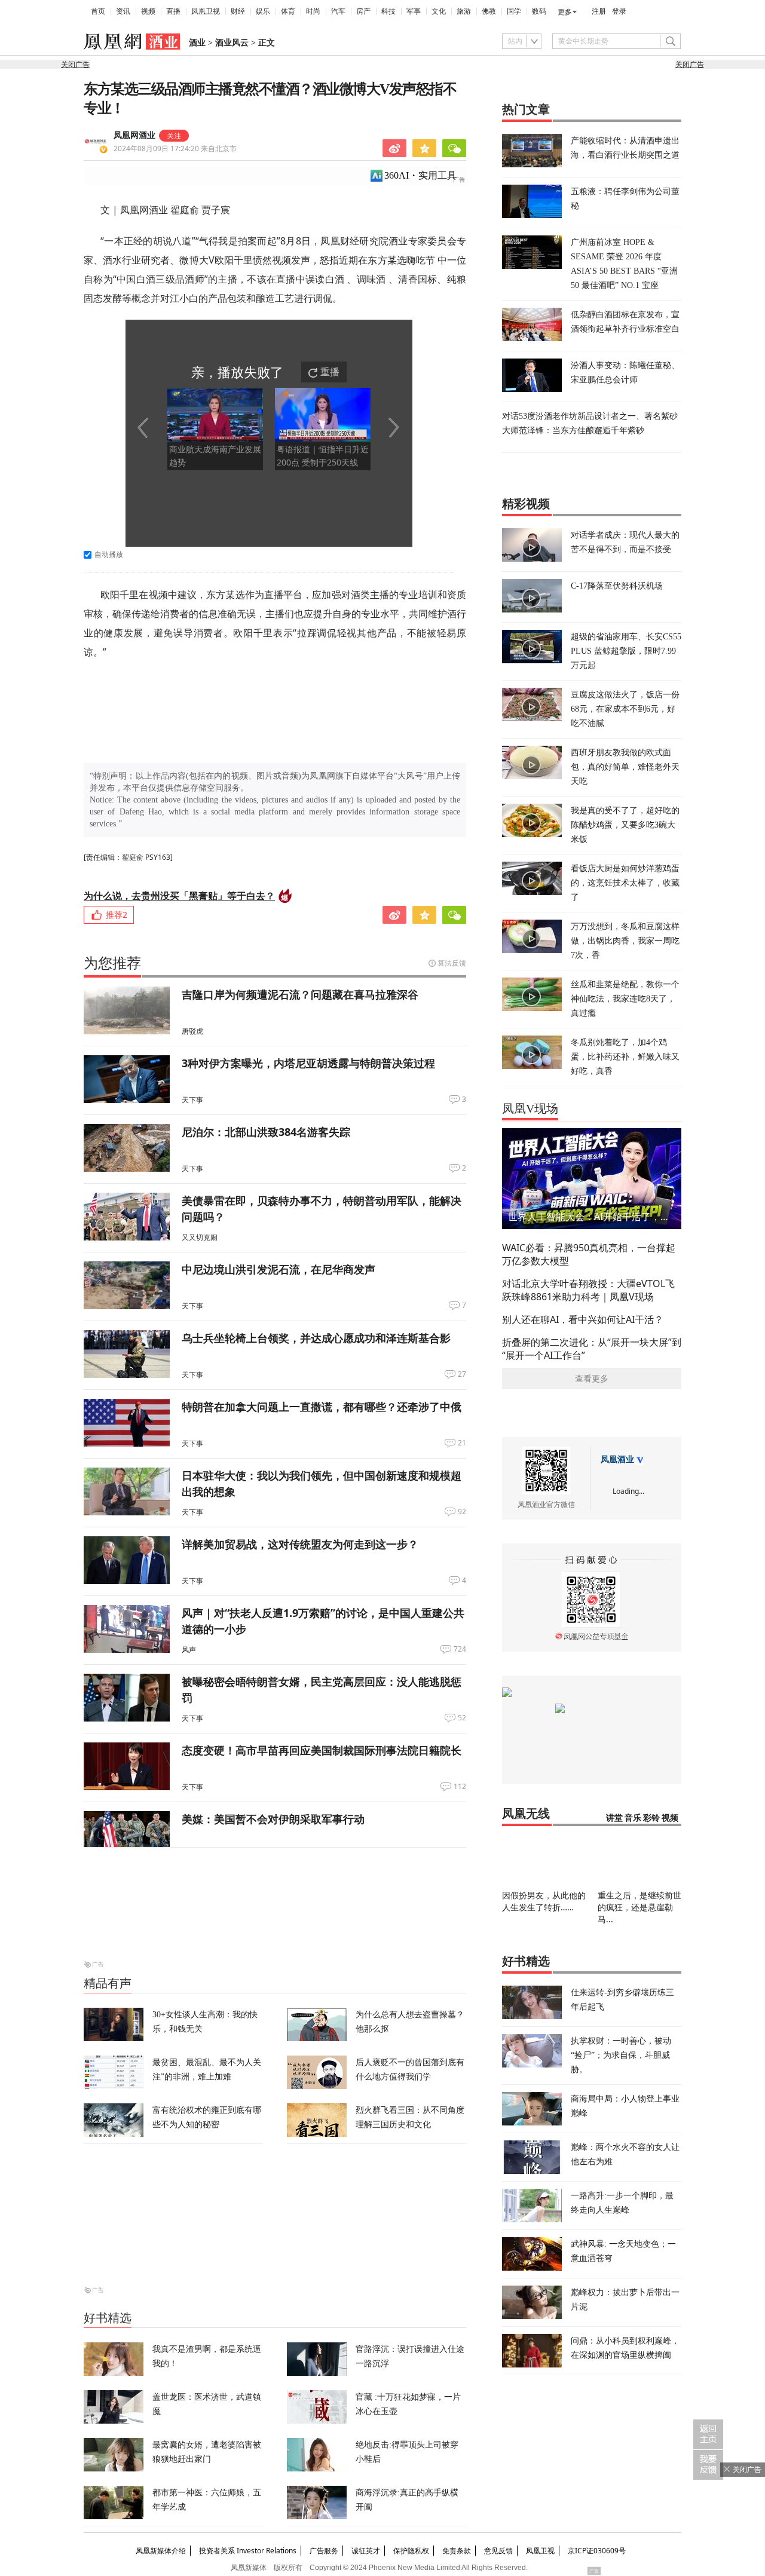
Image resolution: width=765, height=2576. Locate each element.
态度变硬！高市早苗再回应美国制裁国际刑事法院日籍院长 (322, 1750)
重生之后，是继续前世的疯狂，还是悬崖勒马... (639, 1907)
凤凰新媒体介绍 (161, 2551)
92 (462, 1512)
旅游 (464, 11)
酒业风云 (232, 43)
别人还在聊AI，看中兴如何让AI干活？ (583, 1319)
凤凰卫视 (206, 11)
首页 (98, 11)
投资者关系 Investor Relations (248, 2551)
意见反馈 (498, 2551)
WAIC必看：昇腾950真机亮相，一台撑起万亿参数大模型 (589, 1254)
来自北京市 (175, 148)
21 (462, 1443)
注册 (599, 11)
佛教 (489, 11)
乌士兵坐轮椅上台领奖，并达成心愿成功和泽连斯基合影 (316, 1338)
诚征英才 (366, 2551)
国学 (514, 11)
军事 (414, 11)
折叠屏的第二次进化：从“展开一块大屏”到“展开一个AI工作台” (592, 1349)
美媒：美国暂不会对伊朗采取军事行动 (273, 1819)
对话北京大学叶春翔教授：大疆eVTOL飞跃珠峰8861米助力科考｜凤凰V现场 (588, 1290)
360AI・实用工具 (420, 175)
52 (462, 1718)
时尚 (313, 11)
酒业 (197, 43)
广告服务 (324, 2551)
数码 (539, 11)
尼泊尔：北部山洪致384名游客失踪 (266, 1132)
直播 (173, 11)
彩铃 (651, 1818)
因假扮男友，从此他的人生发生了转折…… (544, 1901)
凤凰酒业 (617, 1459)
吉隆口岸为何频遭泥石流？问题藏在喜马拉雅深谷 (300, 994)
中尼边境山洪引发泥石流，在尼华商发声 (279, 1269)
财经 (238, 11)
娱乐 (263, 11)
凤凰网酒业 (134, 135)
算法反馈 (452, 963)
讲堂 (614, 1818)
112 (460, 1787)
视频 (148, 11)
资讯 (123, 11)
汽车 (338, 11)
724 (460, 1649)
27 (462, 1374)
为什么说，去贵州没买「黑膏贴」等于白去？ (179, 896)
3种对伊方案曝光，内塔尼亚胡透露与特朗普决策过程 (308, 1063)
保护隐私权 (411, 2551)
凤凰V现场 (530, 1108)
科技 (388, 11)
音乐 (633, 1818)
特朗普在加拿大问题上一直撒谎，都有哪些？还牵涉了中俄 (322, 1407)
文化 (439, 11)
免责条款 (457, 2551)
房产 (363, 11)
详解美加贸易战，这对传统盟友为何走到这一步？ (300, 1544)
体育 (288, 11)
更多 (565, 12)
